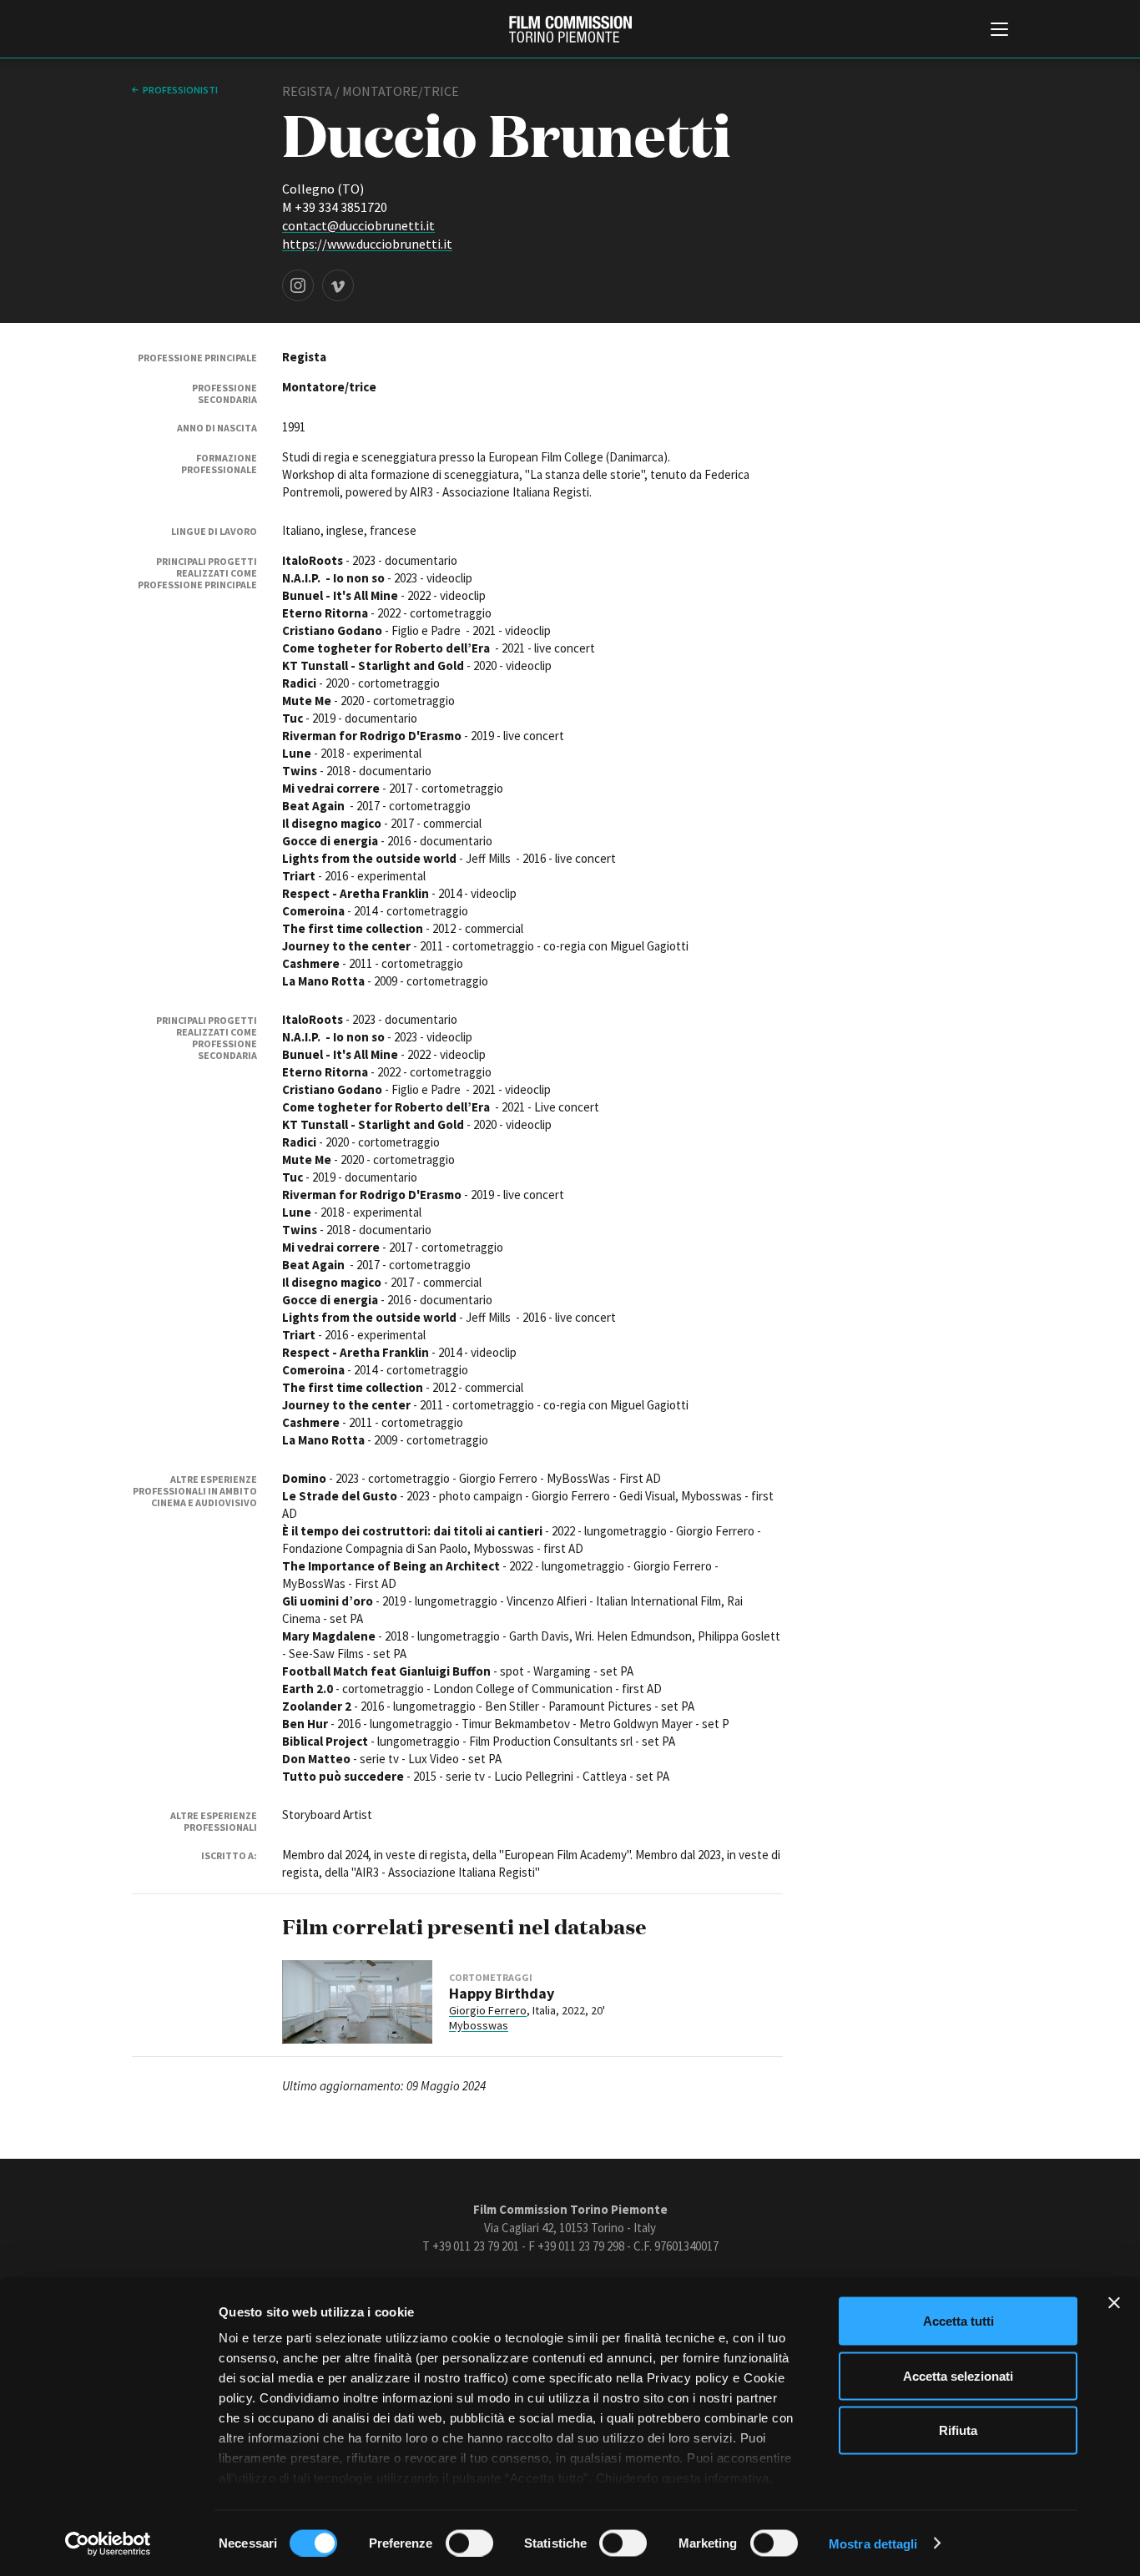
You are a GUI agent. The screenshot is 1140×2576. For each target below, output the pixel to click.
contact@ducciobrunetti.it (358, 225)
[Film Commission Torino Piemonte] (570, 29)
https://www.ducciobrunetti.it (367, 244)
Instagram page (298, 285)
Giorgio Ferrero (488, 2010)
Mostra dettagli (873, 2543)
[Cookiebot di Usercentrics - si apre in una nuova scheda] (108, 2543)
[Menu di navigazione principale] (999, 31)
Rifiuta (958, 2430)
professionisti (180, 90)
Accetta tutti (958, 2321)
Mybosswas (479, 2025)
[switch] (469, 2543)
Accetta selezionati (958, 2375)
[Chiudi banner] (1114, 2303)
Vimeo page (338, 285)
